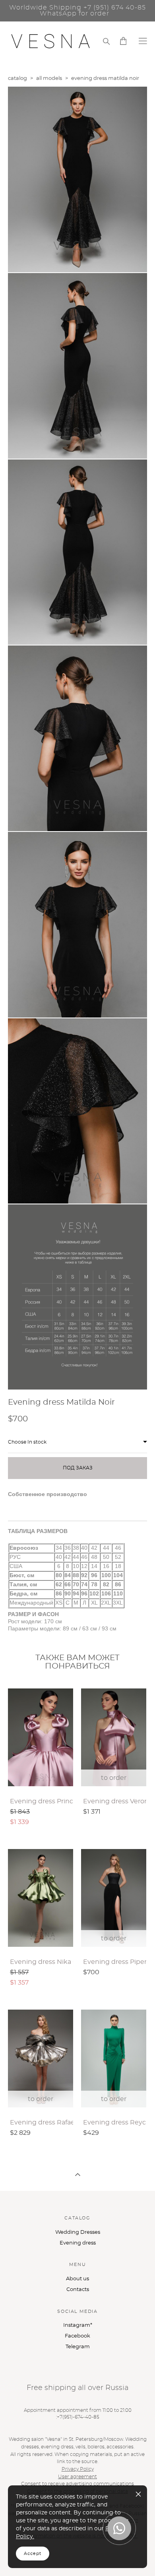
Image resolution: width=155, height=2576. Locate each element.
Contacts (78, 2290)
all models (49, 79)
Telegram (78, 2347)
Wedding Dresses (78, 2232)
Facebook (77, 2336)
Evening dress (78, 2243)
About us (77, 2279)
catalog (17, 79)
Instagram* (78, 2325)
